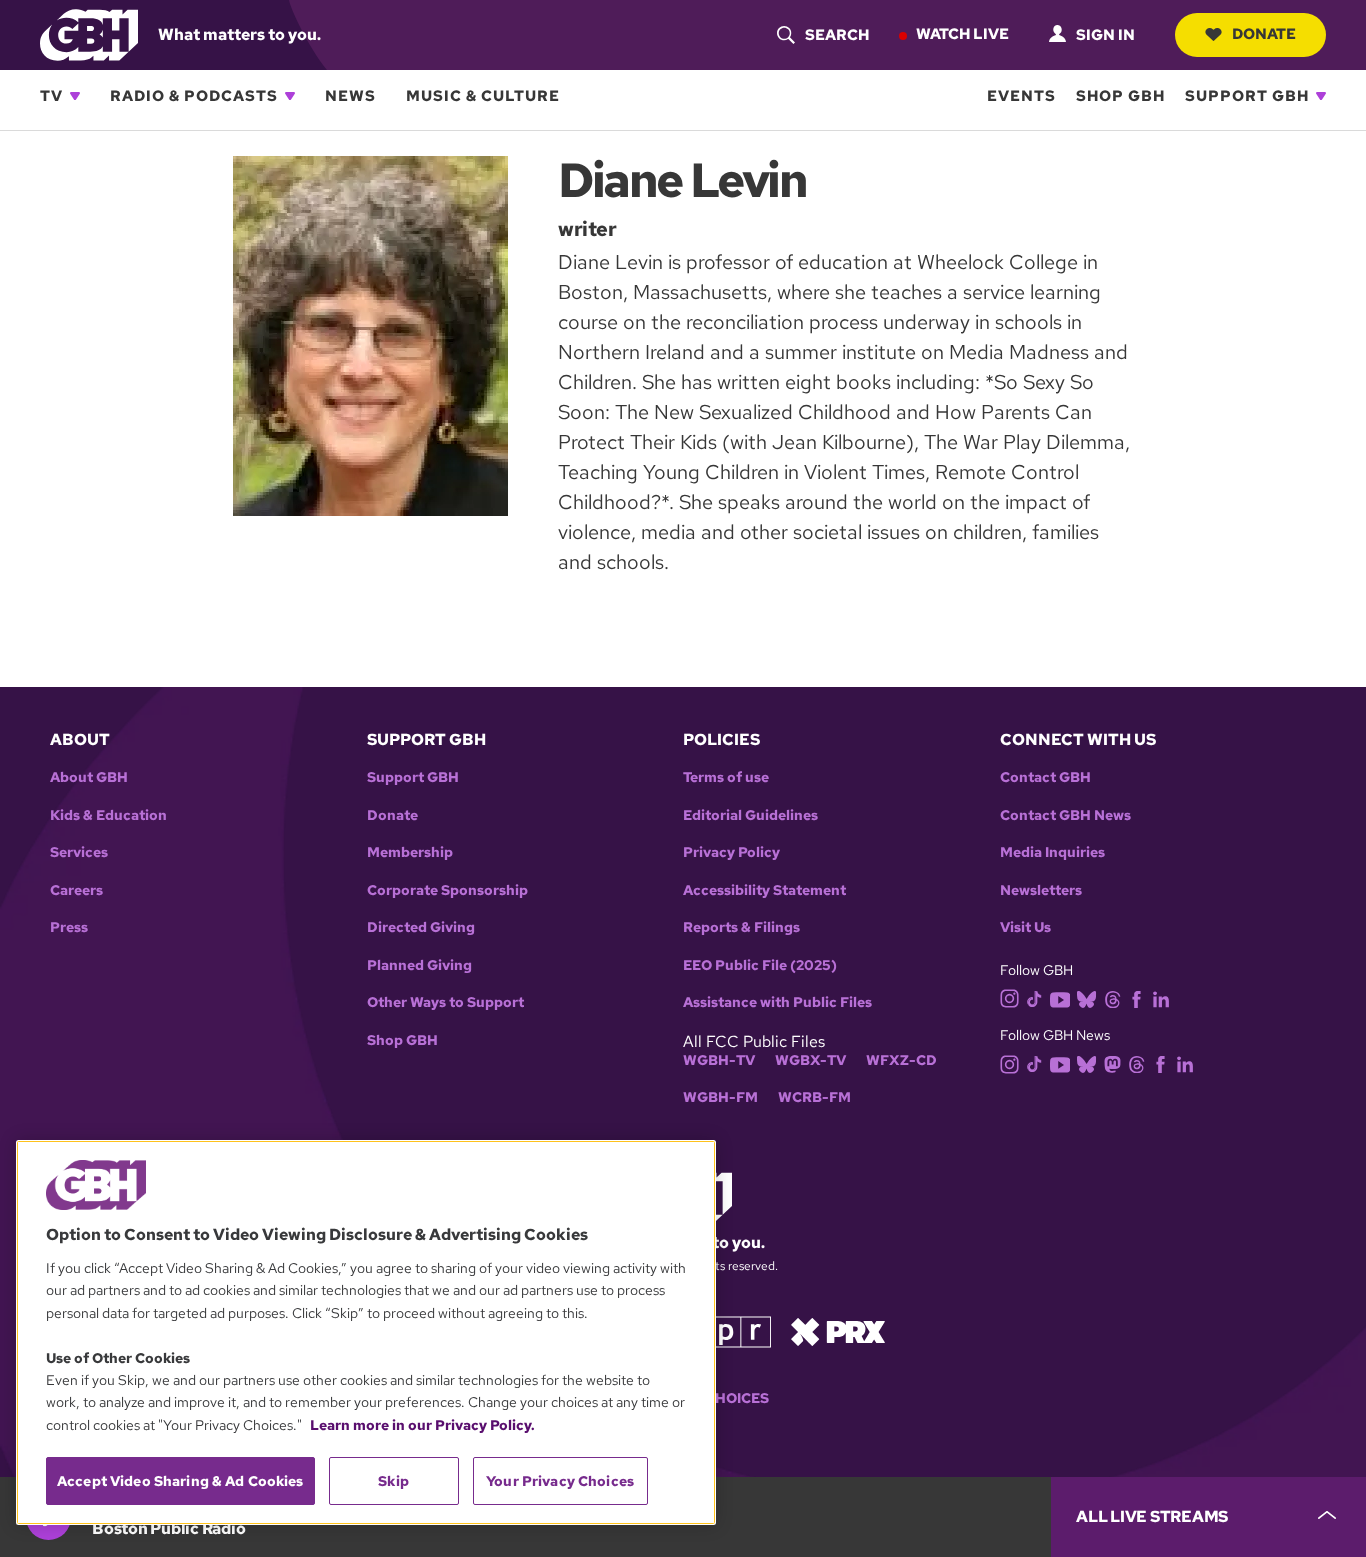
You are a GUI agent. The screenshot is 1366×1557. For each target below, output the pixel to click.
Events (1021, 96)
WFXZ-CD (901, 1060)
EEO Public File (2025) (760, 965)
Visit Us (1025, 927)
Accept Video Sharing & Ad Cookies (180, 1481)
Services (79, 852)
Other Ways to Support (445, 1002)
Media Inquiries (1052, 852)
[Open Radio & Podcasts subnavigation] (290, 96)
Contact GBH (1045, 777)
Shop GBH (1120, 96)
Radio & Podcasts (194, 96)
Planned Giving (419, 965)
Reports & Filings (741, 927)
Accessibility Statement (764, 890)
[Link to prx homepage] (838, 1330)
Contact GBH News (1065, 815)
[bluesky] (1086, 997)
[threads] (1112, 997)
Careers (76, 890)
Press (69, 927)
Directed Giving (421, 927)
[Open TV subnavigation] (75, 96)
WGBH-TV (719, 1060)
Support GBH (1247, 96)
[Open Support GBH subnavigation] (1321, 96)
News (350, 96)
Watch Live (962, 34)
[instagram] (1010, 997)
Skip (393, 1481)
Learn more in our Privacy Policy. (422, 1425)
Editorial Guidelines (750, 815)
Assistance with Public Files (777, 1002)
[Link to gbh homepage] (89, 33)
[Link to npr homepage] (726, 1330)
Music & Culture (483, 96)
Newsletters (1041, 890)
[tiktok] (1034, 997)
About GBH (89, 777)
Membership (410, 852)
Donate (1264, 34)
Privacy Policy (731, 852)
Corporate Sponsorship (447, 890)
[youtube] (1060, 997)
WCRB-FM (814, 1097)
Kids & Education (108, 815)
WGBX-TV (810, 1060)
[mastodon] (1112, 1063)
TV (51, 96)
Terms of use (726, 777)
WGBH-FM (720, 1097)
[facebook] (1136, 997)
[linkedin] (1161, 997)
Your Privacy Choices (560, 1481)
